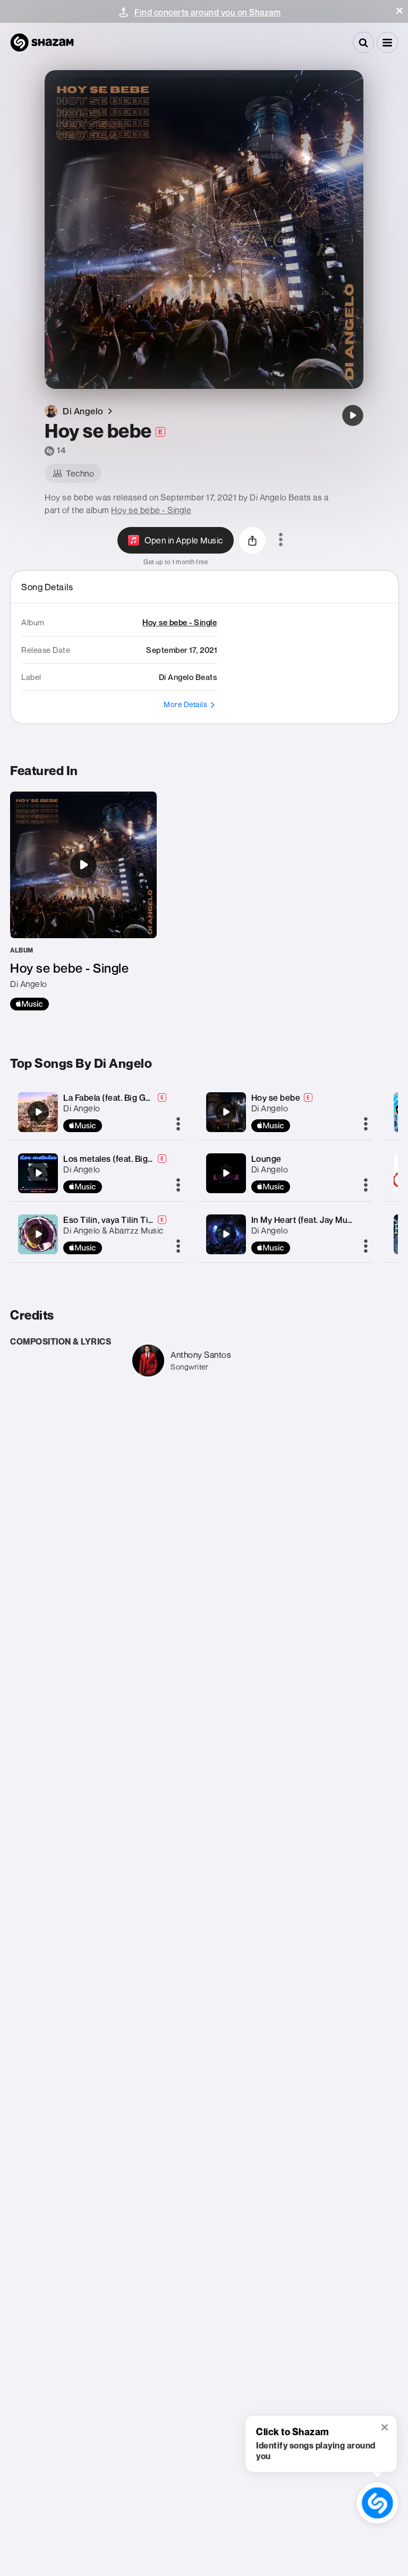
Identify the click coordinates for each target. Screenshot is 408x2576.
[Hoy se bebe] (353, 415)
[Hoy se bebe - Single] (83, 901)
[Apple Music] (29, 1004)
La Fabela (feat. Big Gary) (112, 1098)
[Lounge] (226, 1173)
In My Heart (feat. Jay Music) (307, 1220)
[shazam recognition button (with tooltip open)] (377, 2503)
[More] (178, 1125)
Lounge (266, 1159)
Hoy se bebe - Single (151, 510)
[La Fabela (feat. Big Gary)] (38, 1112)
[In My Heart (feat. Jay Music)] (226, 1234)
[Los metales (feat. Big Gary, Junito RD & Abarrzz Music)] (38, 1173)
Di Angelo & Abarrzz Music (113, 1230)
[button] (399, 11)
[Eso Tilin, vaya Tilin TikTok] (38, 1234)
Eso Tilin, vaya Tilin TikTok (115, 1220)
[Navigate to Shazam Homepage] (42, 42)
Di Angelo (82, 1108)
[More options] (281, 540)
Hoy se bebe (276, 1098)
